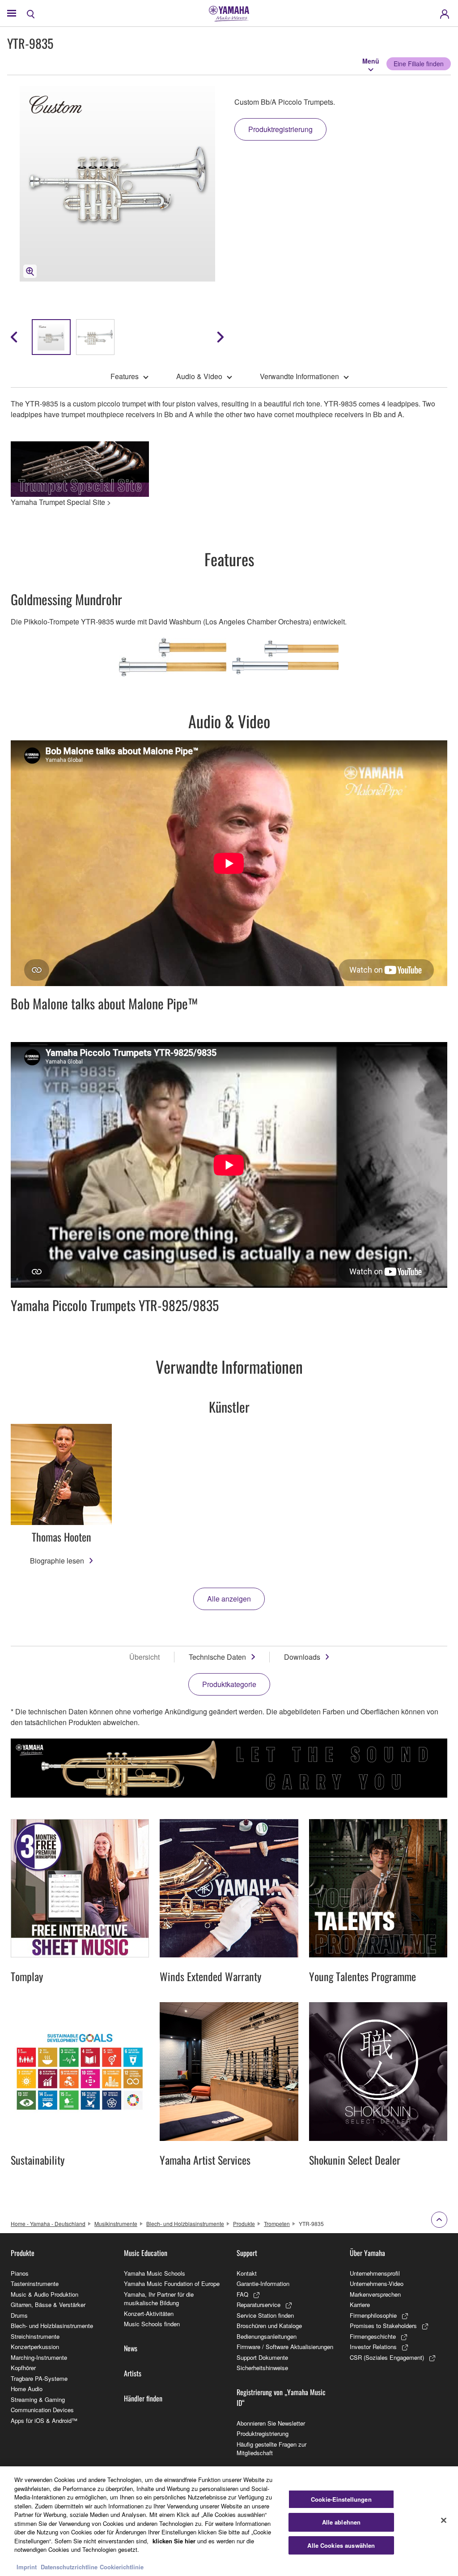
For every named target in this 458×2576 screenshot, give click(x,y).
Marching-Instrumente (39, 2357)
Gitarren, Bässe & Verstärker (48, 2305)
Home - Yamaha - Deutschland (48, 2224)
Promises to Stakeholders (383, 2326)
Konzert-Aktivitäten (149, 2313)
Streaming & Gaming (38, 2399)
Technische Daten (217, 1657)
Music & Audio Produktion (45, 2294)
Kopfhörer (23, 2368)
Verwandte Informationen (299, 376)
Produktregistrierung (263, 2433)
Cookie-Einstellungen (341, 2499)
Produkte (244, 2224)
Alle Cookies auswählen (341, 2545)
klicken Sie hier (174, 2541)
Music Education (146, 2253)
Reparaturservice (259, 2305)
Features (125, 376)
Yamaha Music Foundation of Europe (172, 2283)
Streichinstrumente (35, 2336)
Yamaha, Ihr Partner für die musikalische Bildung (159, 2299)
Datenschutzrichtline (69, 2567)
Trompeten (277, 2224)
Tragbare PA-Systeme (39, 2378)
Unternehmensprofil (375, 2273)
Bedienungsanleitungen (267, 2336)
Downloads (302, 1657)
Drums (19, 2315)
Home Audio (27, 2389)
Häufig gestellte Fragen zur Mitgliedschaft (271, 2449)
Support (247, 2253)
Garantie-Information (263, 2283)
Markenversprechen (375, 2294)
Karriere (360, 2305)
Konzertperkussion (35, 2347)
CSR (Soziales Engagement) (387, 2357)
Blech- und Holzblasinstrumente (185, 2224)
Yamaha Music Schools (155, 2273)
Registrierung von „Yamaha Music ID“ (281, 2397)
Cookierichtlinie (122, 2567)
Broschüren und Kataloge (269, 2326)
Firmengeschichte (373, 2336)
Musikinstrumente (116, 2224)
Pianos (20, 2273)
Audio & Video (199, 376)
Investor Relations (373, 2347)
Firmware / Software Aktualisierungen (285, 2347)
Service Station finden (265, 2315)
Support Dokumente (262, 2357)
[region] (229, 2521)
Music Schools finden (152, 2324)
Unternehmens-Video (377, 2283)
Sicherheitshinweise (262, 2368)
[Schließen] (444, 2520)
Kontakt (247, 2273)
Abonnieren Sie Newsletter (271, 2423)
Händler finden (143, 2398)
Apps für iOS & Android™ (44, 2420)
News (131, 2348)
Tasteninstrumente (35, 2283)
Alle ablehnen (341, 2522)
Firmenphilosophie (373, 2315)
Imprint (27, 2567)
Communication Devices (42, 2410)
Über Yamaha (367, 2253)
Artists (133, 2373)
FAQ (242, 2294)
